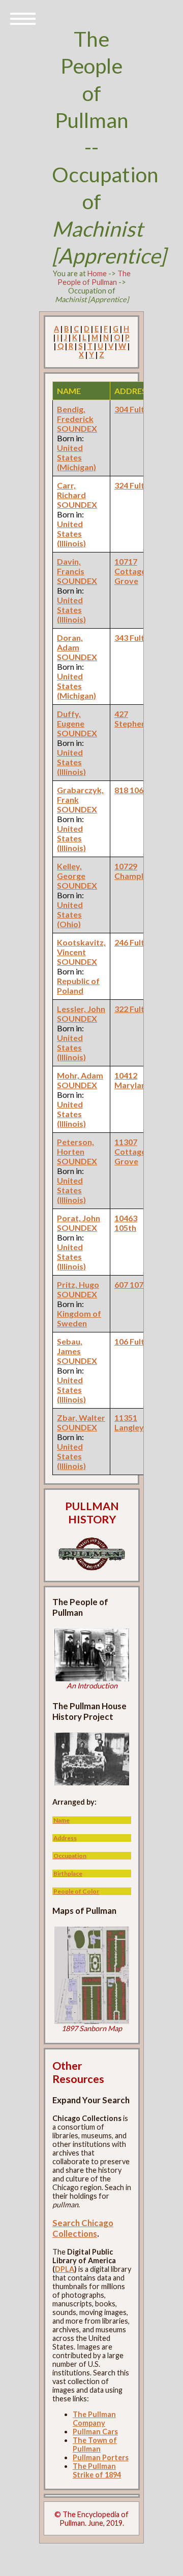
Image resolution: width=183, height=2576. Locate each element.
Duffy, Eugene (71, 719)
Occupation (70, 1856)
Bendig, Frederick (75, 414)
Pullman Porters (101, 2457)
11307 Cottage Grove (130, 1151)
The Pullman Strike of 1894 (97, 2470)
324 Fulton (134, 485)
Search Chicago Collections (83, 2228)
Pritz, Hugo (78, 1284)
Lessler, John (81, 1009)
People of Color (76, 1891)
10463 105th (126, 1223)
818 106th (133, 790)
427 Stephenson (137, 719)
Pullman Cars (95, 2432)
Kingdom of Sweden (79, 1318)
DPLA (65, 2269)
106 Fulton (134, 1341)
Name (62, 1820)
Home (97, 273)
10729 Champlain (134, 871)
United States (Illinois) (71, 533)
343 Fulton (134, 638)
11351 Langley (129, 1422)
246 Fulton (134, 942)
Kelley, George (71, 871)
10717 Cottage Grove (130, 571)
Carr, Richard (71, 490)
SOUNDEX (77, 428)
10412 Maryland (133, 1080)
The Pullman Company (94, 2419)
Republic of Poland (78, 986)
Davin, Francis (71, 566)
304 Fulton (134, 409)
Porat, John (79, 1218)
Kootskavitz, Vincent (81, 947)
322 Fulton (134, 1009)
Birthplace (68, 1873)
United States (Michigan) (77, 457)
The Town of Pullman (95, 2444)
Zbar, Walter (81, 1417)
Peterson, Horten (75, 1147)
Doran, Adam (70, 642)
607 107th (133, 1284)
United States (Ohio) (70, 914)
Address (65, 1838)
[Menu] (23, 18)
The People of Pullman (94, 278)
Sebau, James (70, 1346)
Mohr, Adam (80, 1075)
